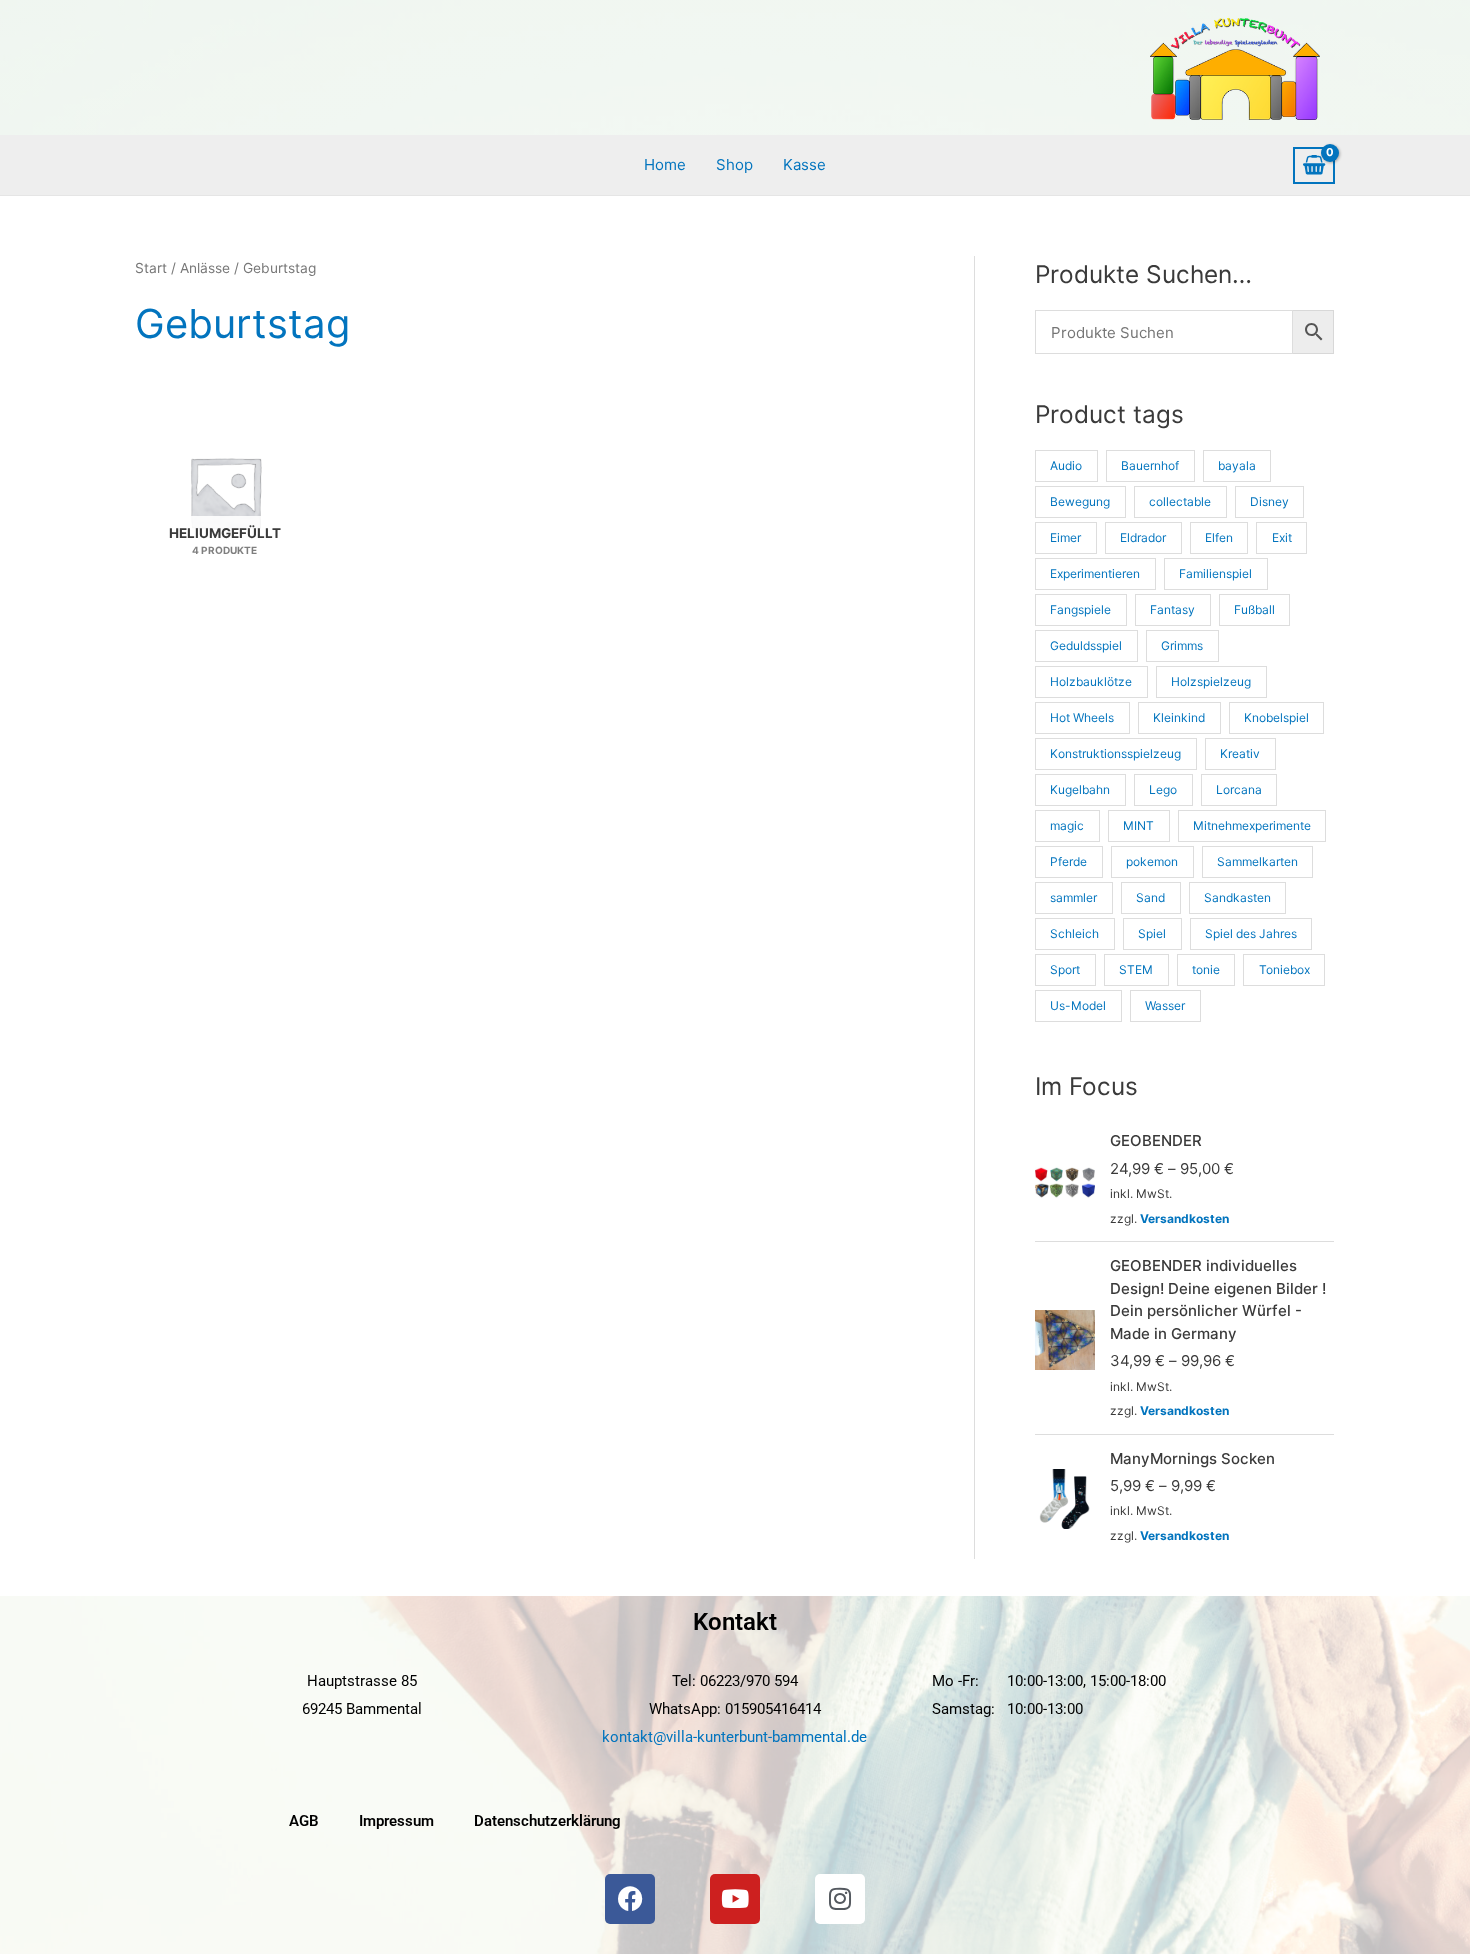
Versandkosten (1184, 1218)
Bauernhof (1150, 465)
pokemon (1152, 861)
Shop (734, 164)
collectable (1180, 501)
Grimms (1182, 645)
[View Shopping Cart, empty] (1314, 166)
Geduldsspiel (1086, 645)
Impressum (396, 1821)
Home (665, 164)
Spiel (1152, 933)
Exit (1282, 537)
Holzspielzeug (1211, 681)
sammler (1073, 897)
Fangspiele (1080, 609)
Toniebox (1284, 969)
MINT (1138, 825)
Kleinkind (1179, 717)
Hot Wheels (1082, 717)
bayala (1237, 465)
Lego (1163, 789)
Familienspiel (1215, 573)
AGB (304, 1821)
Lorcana (1239, 789)
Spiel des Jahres (1251, 933)
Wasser (1165, 1005)
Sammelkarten (1257, 861)
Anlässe (205, 268)
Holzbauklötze (1091, 681)
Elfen (1219, 537)
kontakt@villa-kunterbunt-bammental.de (734, 1737)
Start (151, 268)
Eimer (1065, 537)
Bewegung (1080, 501)
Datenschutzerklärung (547, 1821)
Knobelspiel (1276, 717)
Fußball (1254, 609)
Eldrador (1143, 537)
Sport (1065, 969)
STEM (1136, 969)
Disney (1269, 501)
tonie (1206, 969)
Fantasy (1172, 609)
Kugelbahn (1080, 789)
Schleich (1074, 933)
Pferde (1068, 861)
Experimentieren (1095, 573)
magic (1067, 825)
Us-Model (1078, 1005)
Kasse (804, 164)
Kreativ (1240, 753)
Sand (1150, 897)
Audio (1066, 465)
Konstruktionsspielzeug (1115, 753)
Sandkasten (1237, 897)
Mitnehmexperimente (1252, 825)
